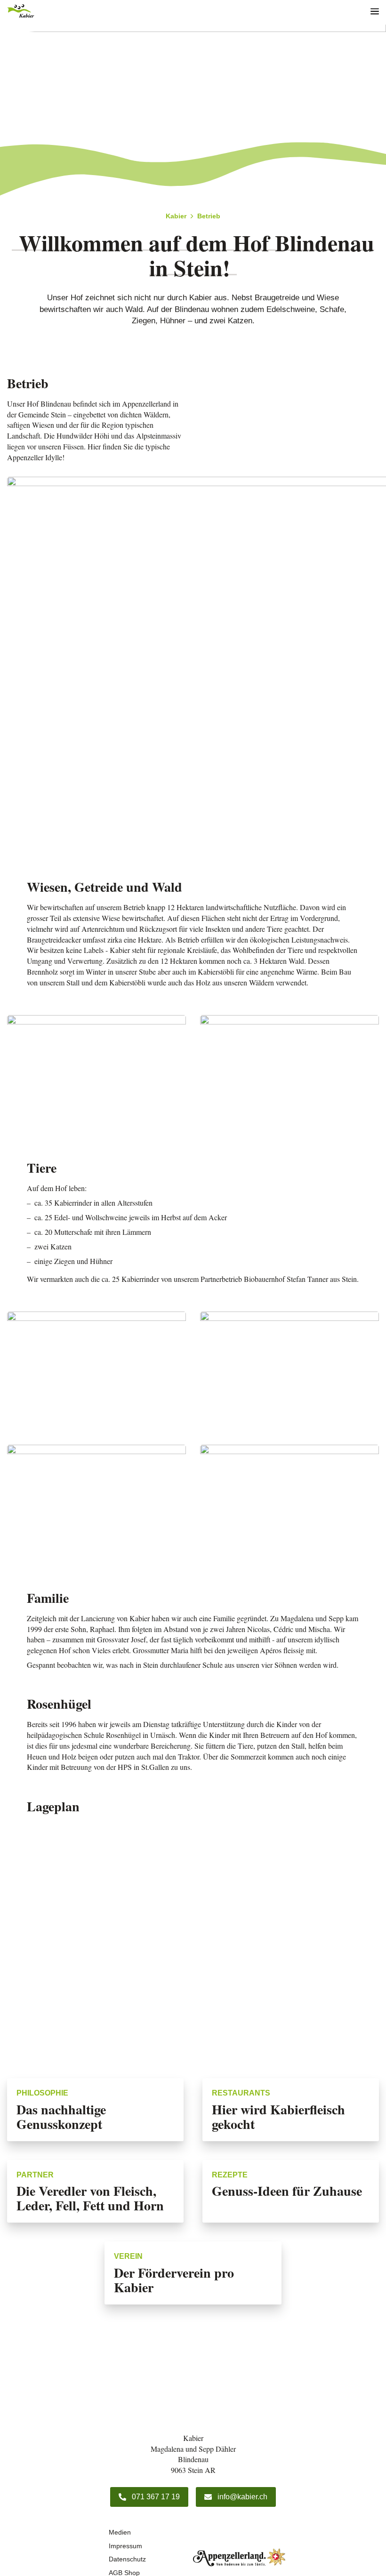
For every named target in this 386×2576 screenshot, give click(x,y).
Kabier (176, 216)
